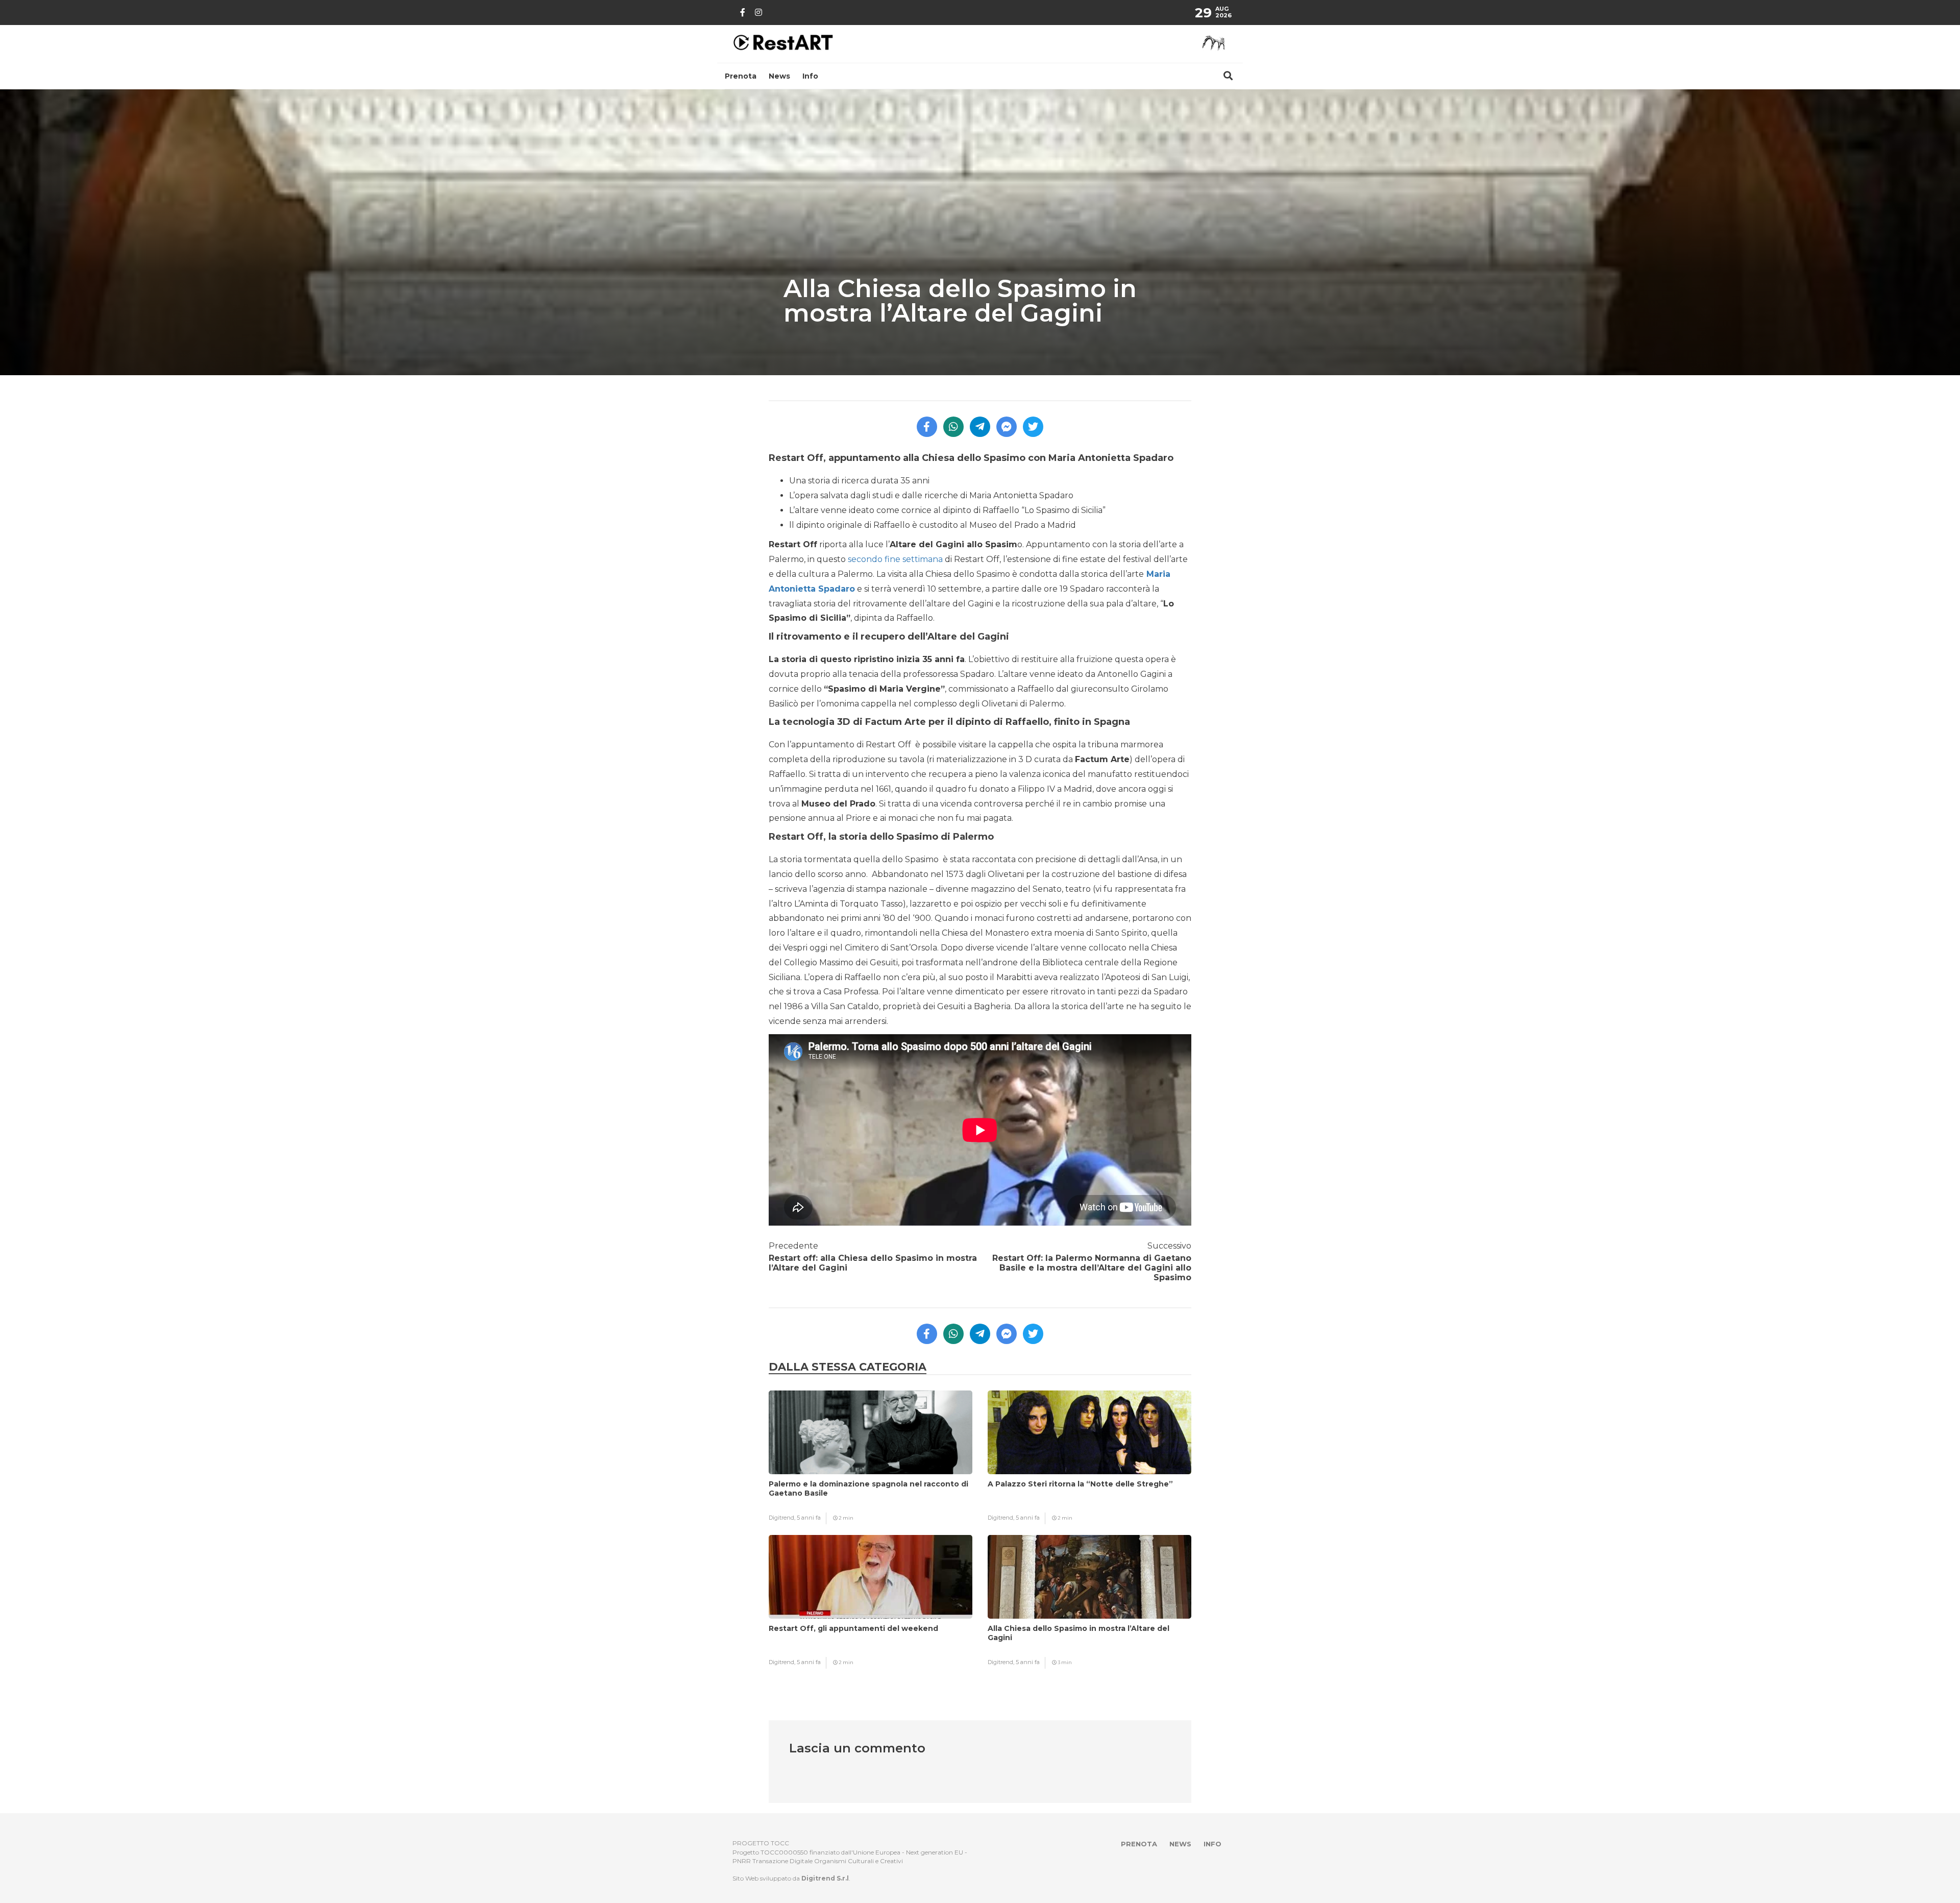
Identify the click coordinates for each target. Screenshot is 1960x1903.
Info (810, 76)
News (779, 76)
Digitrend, (783, 1518)
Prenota (741, 76)
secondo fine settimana (895, 559)
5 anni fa (809, 1518)
